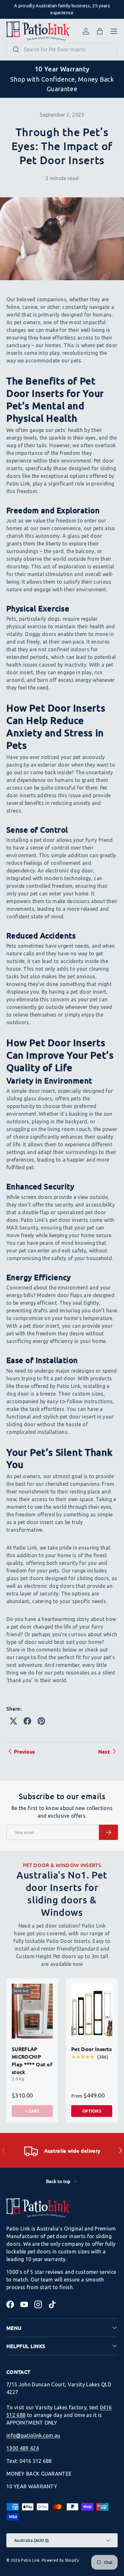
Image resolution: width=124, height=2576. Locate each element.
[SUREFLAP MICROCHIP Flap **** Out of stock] (32, 2011)
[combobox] (62, 49)
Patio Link (30, 2560)
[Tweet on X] (13, 1721)
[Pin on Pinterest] (41, 1721)
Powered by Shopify (60, 2560)
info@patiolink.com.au (33, 2435)
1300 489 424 (23, 2448)
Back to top (59, 2181)
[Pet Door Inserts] (92, 2011)
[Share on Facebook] (27, 1721)
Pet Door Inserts (91, 2049)
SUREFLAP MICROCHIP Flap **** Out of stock (32, 2060)
